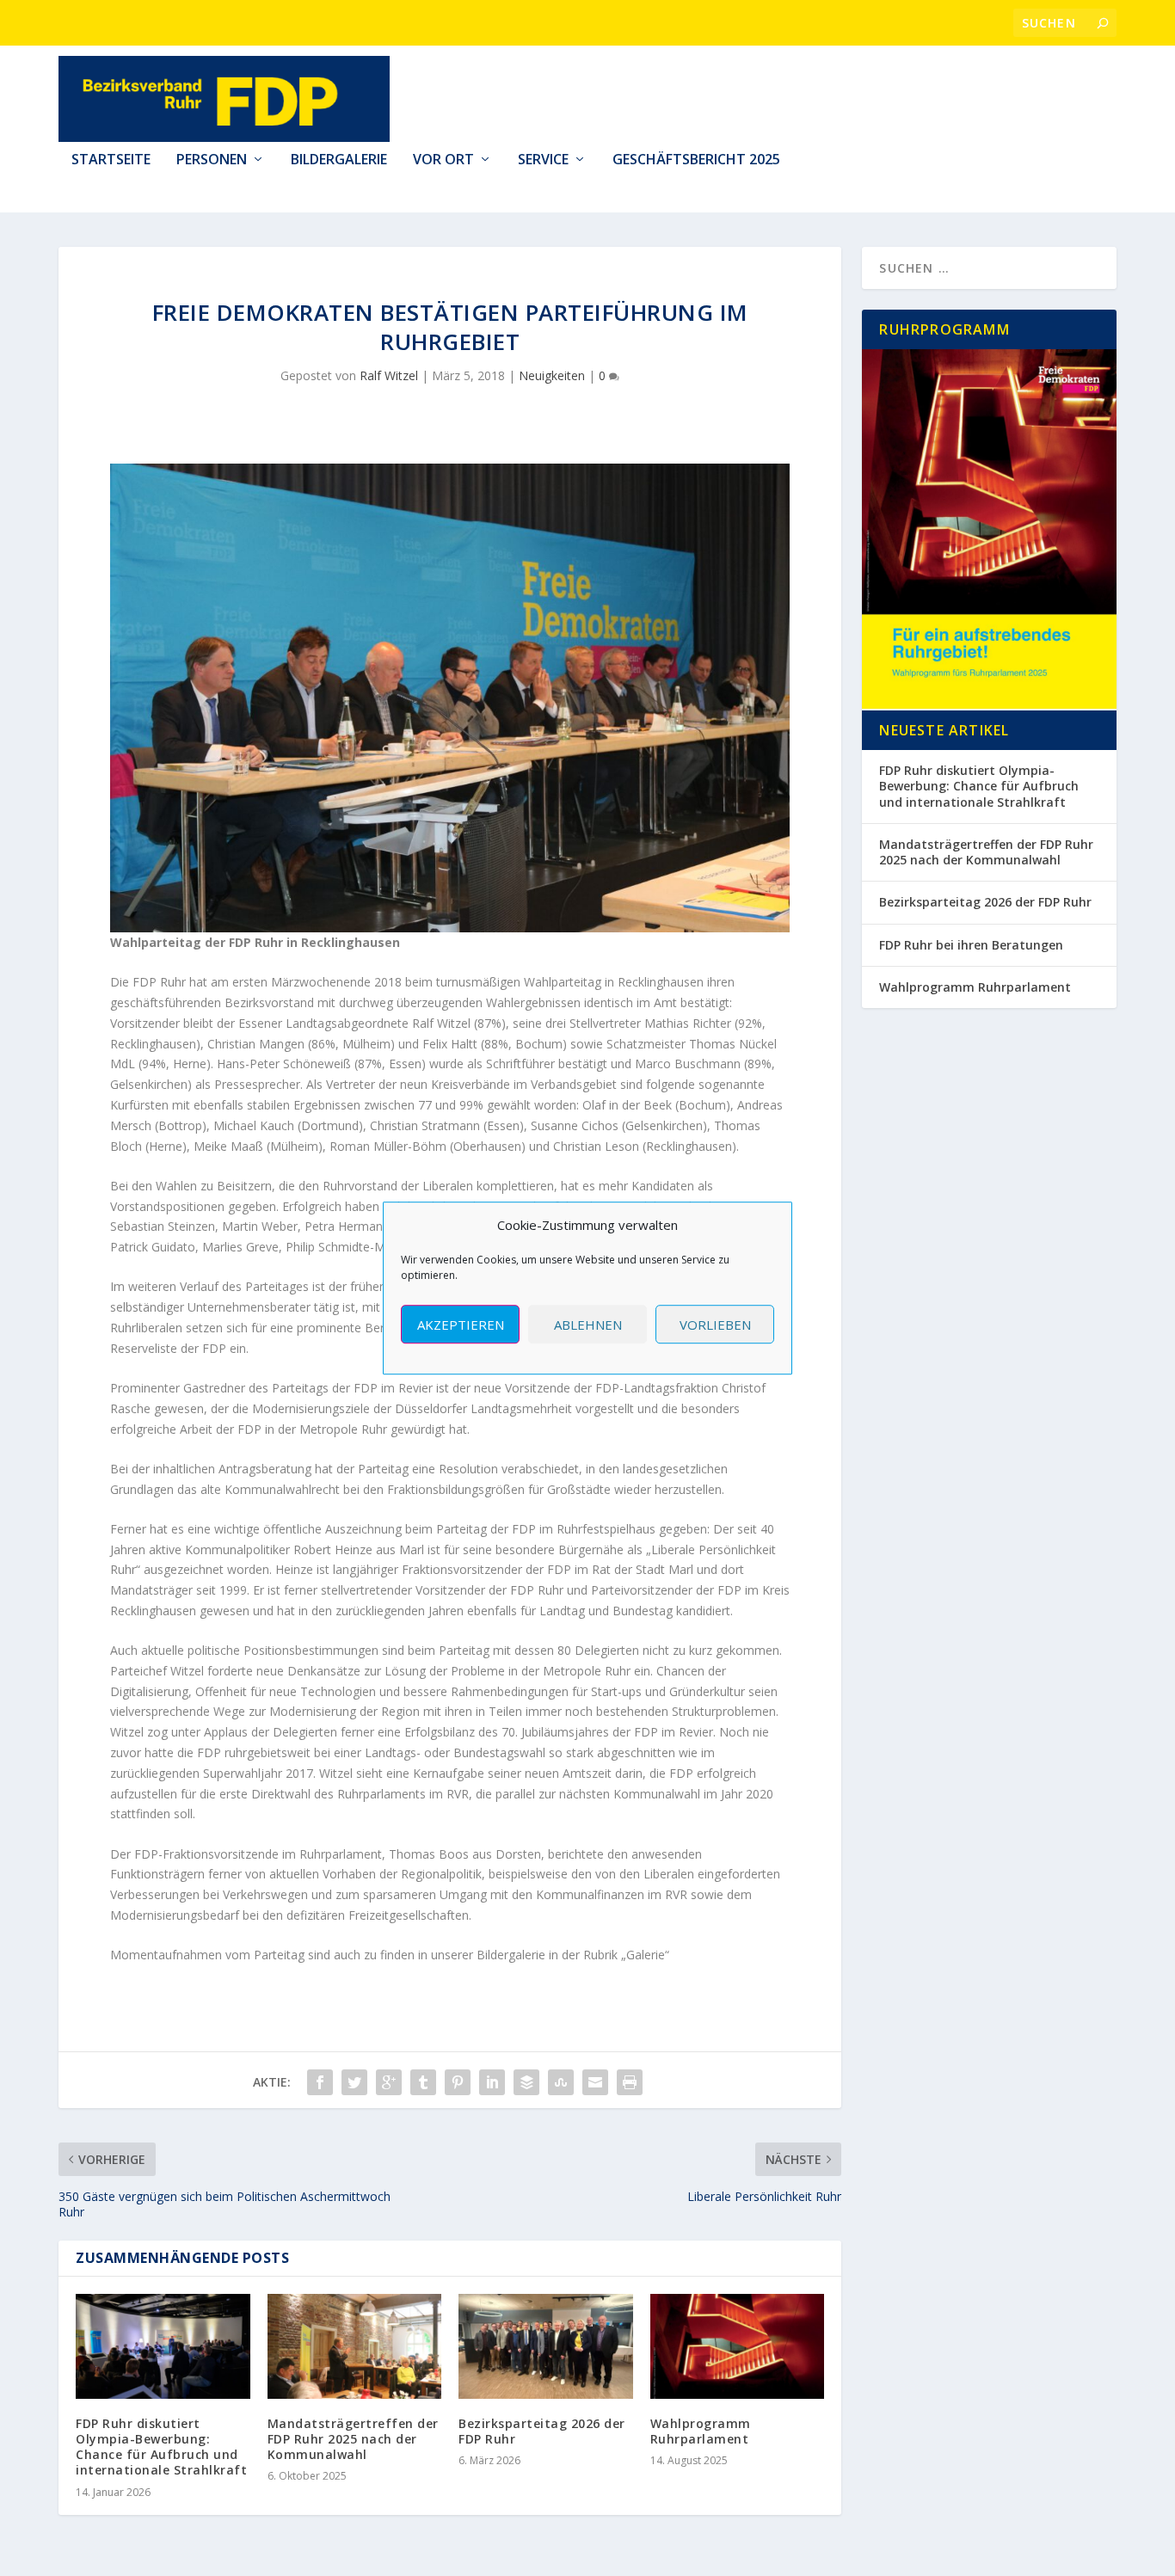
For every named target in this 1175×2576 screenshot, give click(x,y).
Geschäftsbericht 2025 (696, 160)
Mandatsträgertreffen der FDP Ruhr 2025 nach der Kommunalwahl (353, 2439)
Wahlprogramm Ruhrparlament (701, 2431)
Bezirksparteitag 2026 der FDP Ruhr (542, 2431)
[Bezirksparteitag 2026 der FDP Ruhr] (546, 2346)
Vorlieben (715, 1325)
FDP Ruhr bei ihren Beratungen (971, 945)
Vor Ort (443, 160)
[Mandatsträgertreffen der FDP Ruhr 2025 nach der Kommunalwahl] (355, 2346)
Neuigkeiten (552, 375)
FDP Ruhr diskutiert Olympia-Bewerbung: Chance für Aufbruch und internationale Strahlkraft (161, 2447)
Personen (212, 160)
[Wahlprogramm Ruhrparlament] (738, 2346)
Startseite (111, 160)
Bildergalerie (339, 160)
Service (543, 160)
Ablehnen (588, 1325)
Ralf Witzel (389, 375)
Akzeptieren (461, 1325)
